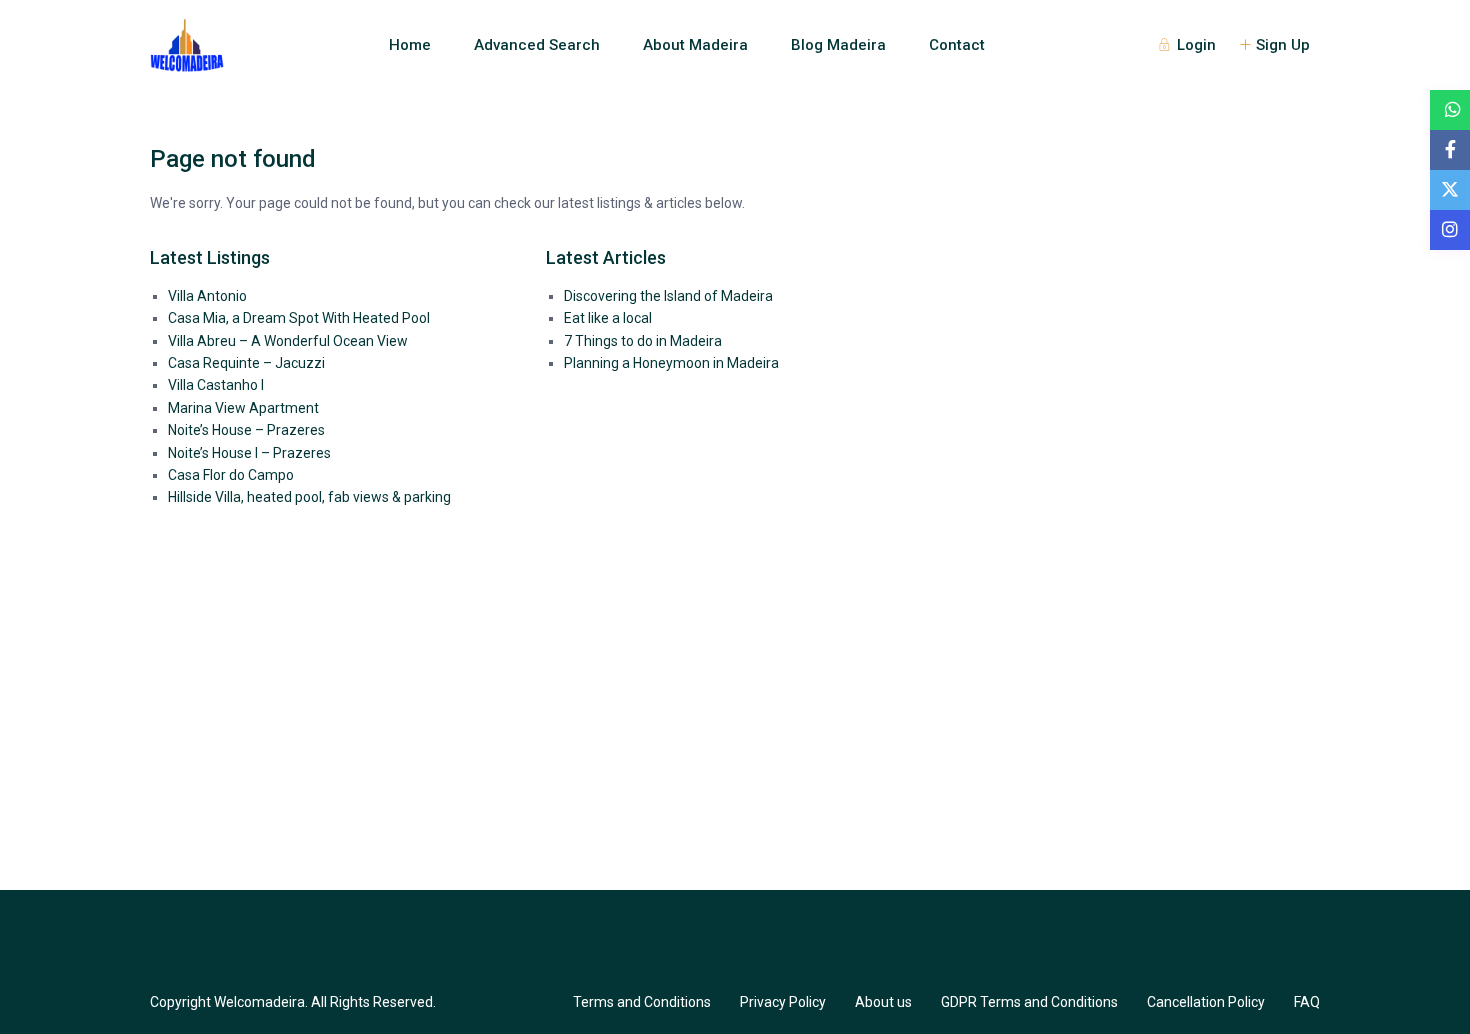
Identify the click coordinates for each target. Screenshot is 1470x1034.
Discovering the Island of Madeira (668, 296)
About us (883, 1002)
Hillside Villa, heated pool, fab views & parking (309, 497)
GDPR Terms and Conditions (1029, 1002)
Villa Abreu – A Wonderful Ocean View (288, 341)
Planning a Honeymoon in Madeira (671, 363)
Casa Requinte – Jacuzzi (246, 363)
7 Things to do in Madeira (643, 341)
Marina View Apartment (243, 408)
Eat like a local (608, 318)
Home (410, 45)
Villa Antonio (207, 296)
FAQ (1307, 1002)
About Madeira (695, 45)
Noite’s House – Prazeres (246, 430)
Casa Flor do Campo (231, 475)
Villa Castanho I (216, 385)
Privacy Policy (783, 1002)
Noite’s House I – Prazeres (249, 453)
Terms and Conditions (642, 1002)
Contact (957, 45)
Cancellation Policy (1206, 1002)
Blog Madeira (838, 45)
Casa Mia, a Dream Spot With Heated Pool (299, 318)
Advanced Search (537, 45)
